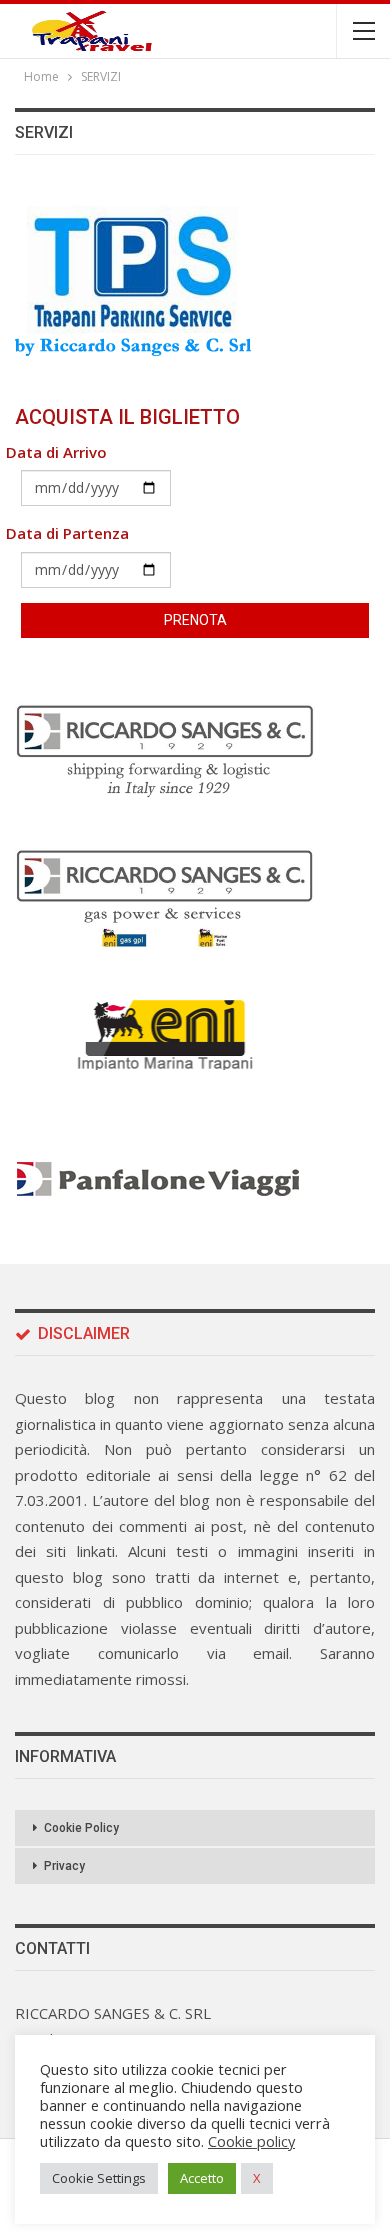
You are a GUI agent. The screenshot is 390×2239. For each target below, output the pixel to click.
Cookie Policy (81, 1828)
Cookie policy (251, 2141)
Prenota (195, 620)
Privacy (64, 1866)
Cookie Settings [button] (99, 2178)
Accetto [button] (202, 2178)
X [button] (257, 2178)
